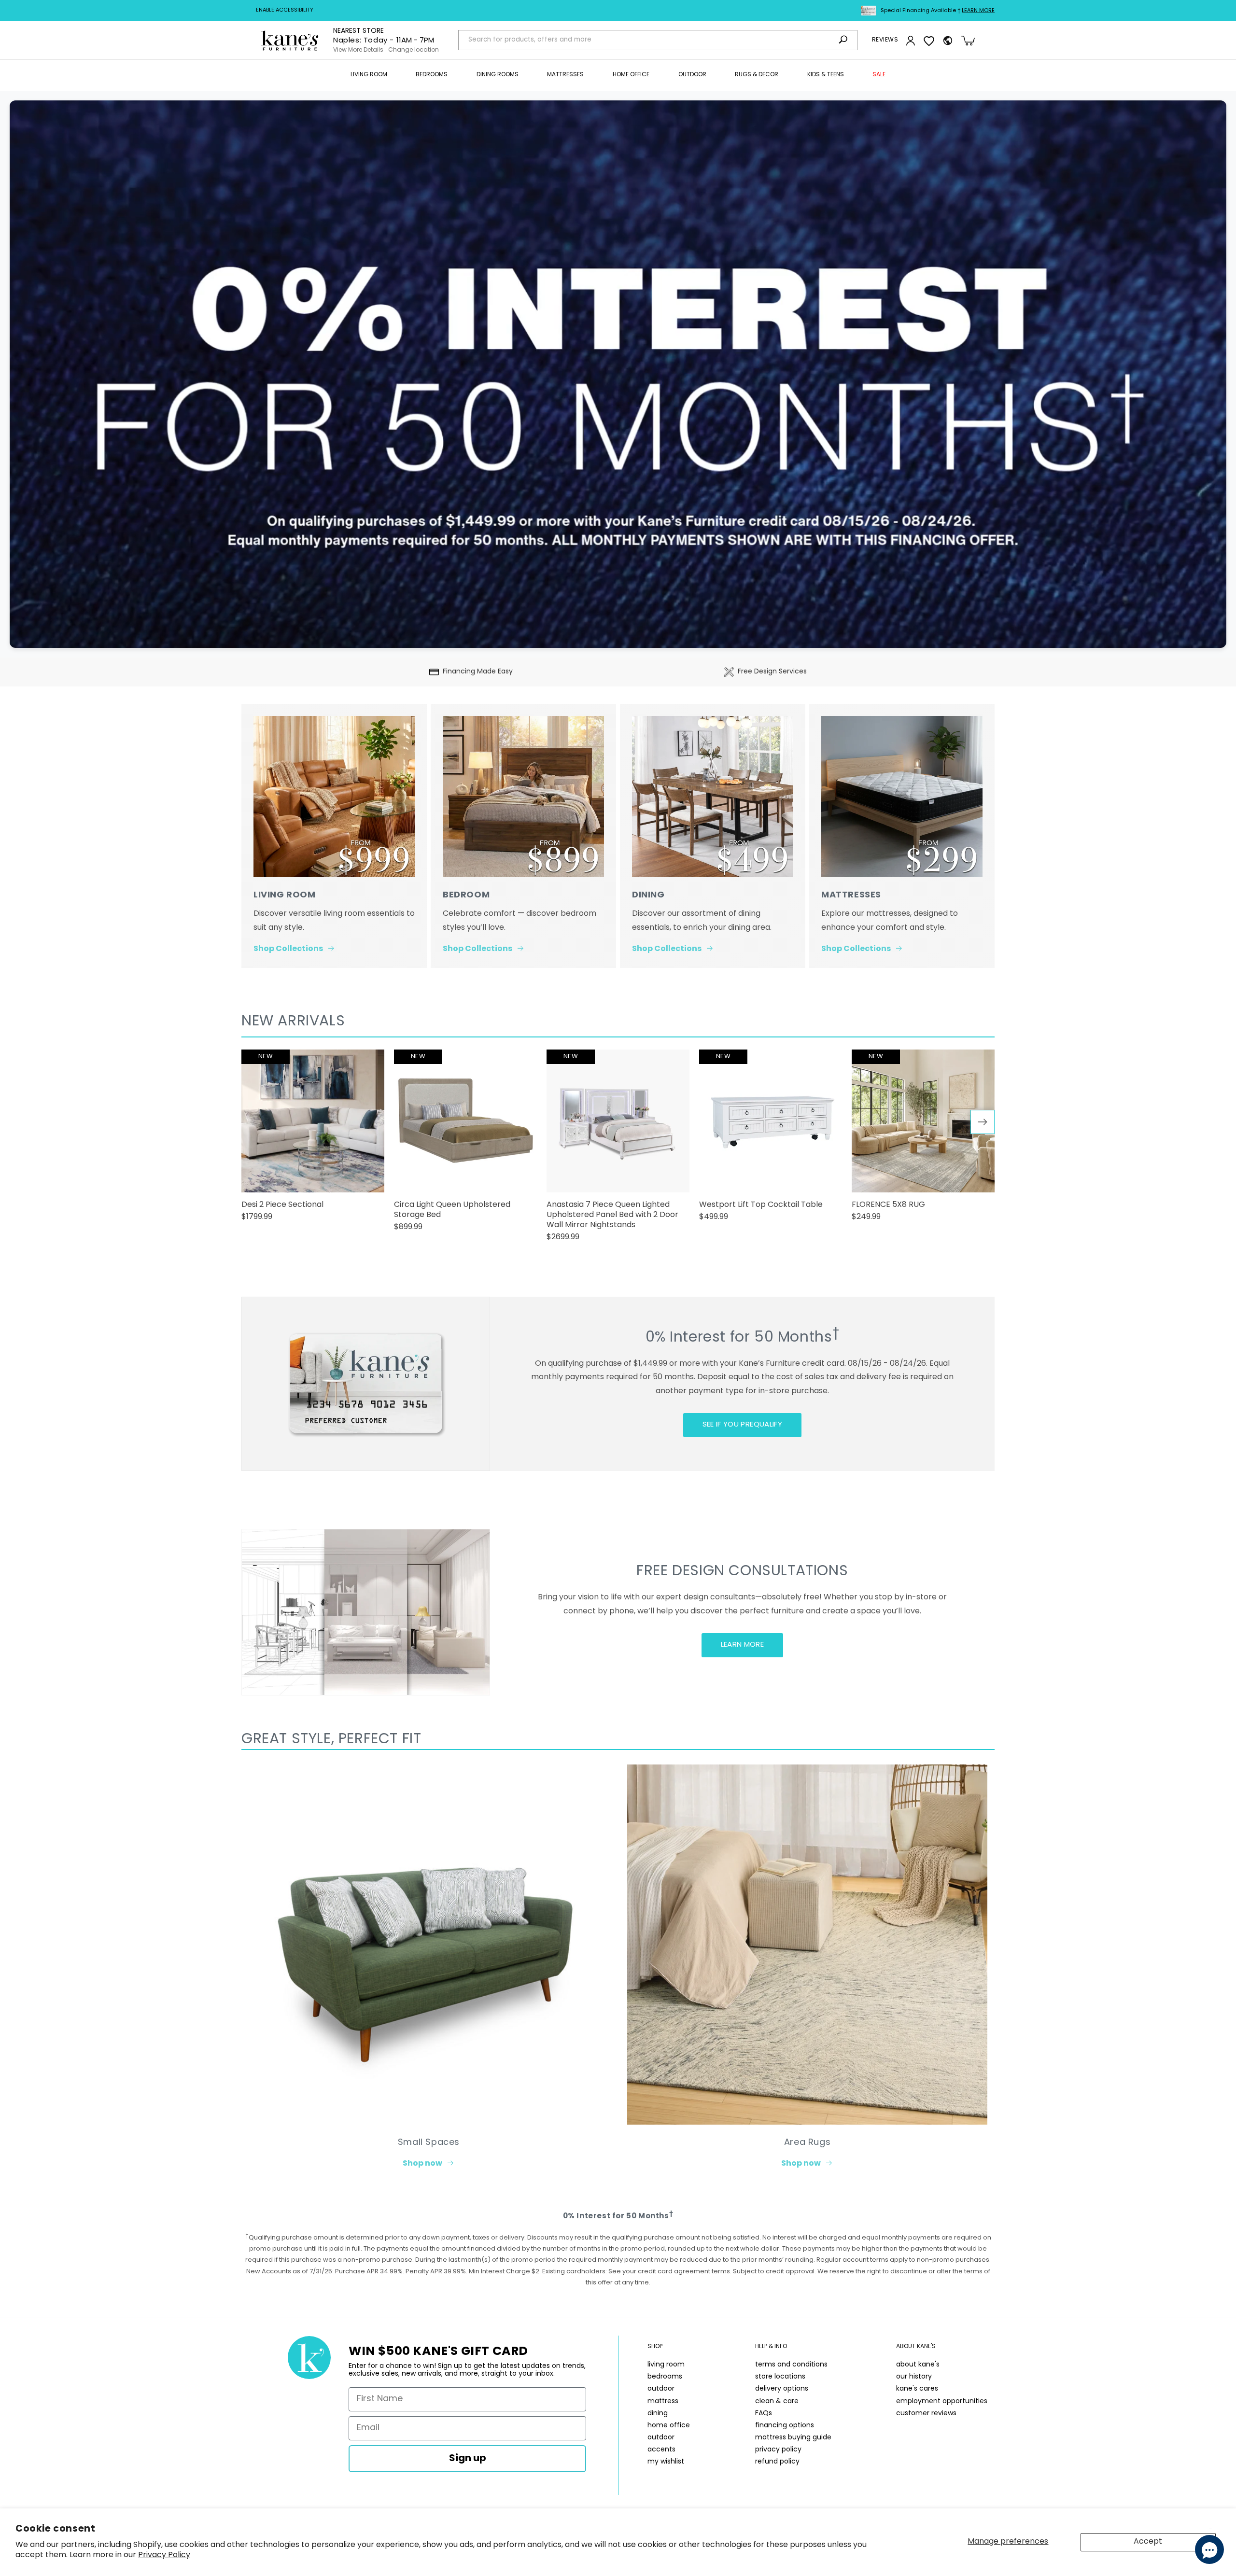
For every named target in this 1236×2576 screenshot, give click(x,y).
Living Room (369, 75)
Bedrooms (432, 75)
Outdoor (692, 75)
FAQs (764, 2414)
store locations (780, 2377)
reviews (885, 40)
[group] (313, 1140)
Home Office (631, 75)
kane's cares (917, 2389)
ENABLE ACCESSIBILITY (285, 10)
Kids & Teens (826, 75)
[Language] (948, 41)
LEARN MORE (743, 1645)
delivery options (782, 2389)
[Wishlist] (929, 41)
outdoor (661, 2389)
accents (661, 2450)
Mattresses (565, 75)
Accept (1148, 2542)
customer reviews (926, 2414)
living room (666, 2365)
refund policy (777, 2462)
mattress (663, 2401)
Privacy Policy (164, 2555)
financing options (785, 2426)
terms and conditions (791, 2365)
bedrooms (665, 2377)
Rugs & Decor (757, 75)
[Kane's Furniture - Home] (290, 41)
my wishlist (666, 2462)
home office (669, 2426)
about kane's (918, 2365)
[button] (369, 75)
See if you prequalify (742, 1425)
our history (914, 2377)
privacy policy (778, 2450)
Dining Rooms (498, 75)
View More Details (358, 50)
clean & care (777, 2401)
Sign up (468, 2459)
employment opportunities (942, 2401)
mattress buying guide (793, 2438)
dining (658, 2414)
